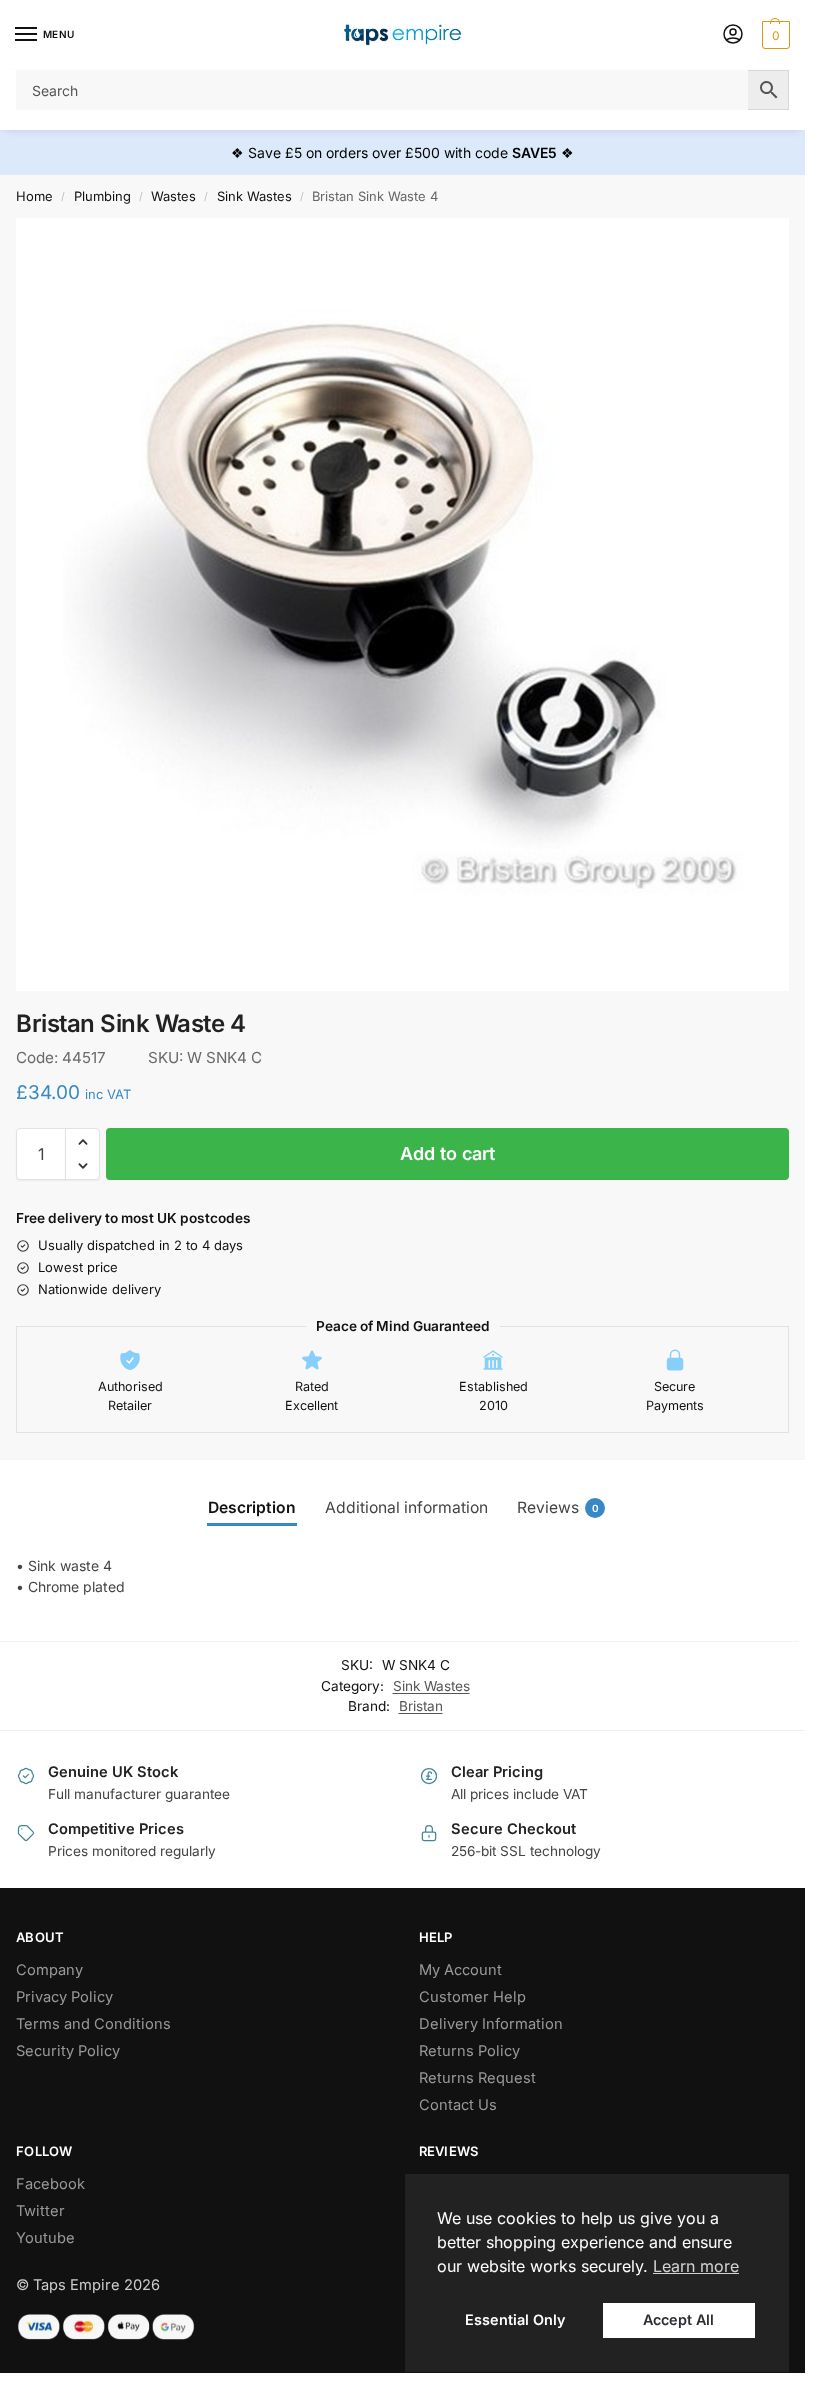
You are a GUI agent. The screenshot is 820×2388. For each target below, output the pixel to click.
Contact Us (458, 2105)
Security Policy (68, 2051)
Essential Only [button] (515, 2319)
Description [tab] (252, 1507)
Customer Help (472, 1997)
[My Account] (733, 35)
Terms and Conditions (93, 2024)
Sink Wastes (254, 196)
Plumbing (102, 196)
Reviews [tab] (558, 1507)
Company (49, 1970)
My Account (460, 1970)
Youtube (45, 2238)
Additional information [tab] (406, 1507)
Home (34, 196)
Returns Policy (469, 2051)
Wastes (173, 196)
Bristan (421, 1706)
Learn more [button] (696, 2266)
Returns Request (477, 2078)
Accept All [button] (678, 2319)
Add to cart (447, 1153)
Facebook (50, 2184)
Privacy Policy (64, 1997)
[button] (773, 35)
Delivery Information (491, 2024)
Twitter (40, 2211)
